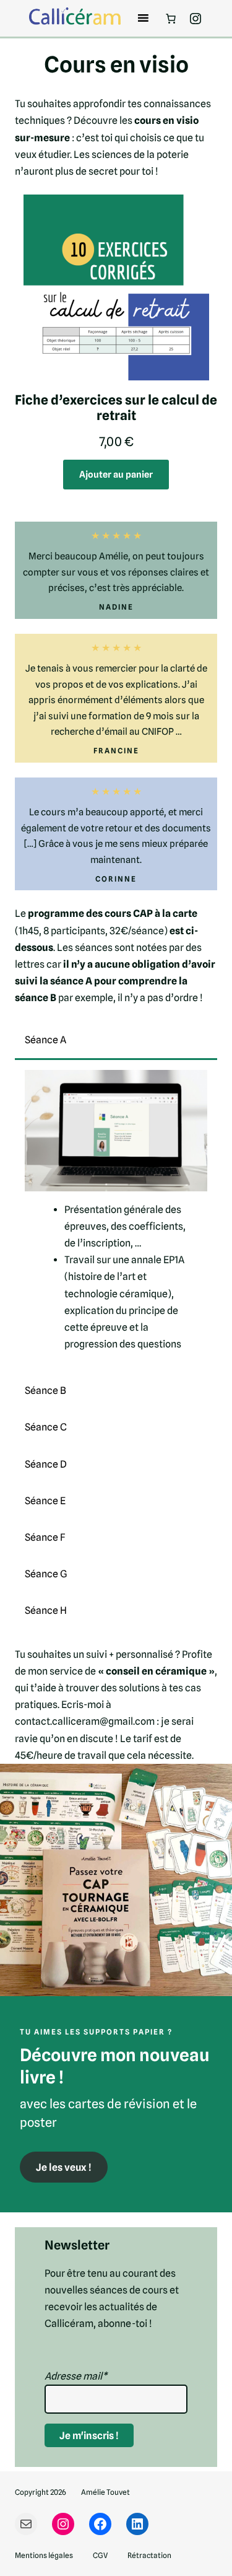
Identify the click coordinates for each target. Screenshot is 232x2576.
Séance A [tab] (45, 1040)
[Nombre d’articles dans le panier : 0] (171, 19)
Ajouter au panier (116, 474)
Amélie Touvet (105, 2492)
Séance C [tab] (46, 1427)
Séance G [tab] (46, 1574)
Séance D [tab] (46, 1464)
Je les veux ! (64, 2167)
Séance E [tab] (45, 1501)
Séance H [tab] (46, 1610)
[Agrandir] (216, 1780)
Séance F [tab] (45, 1537)
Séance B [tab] (45, 1391)
